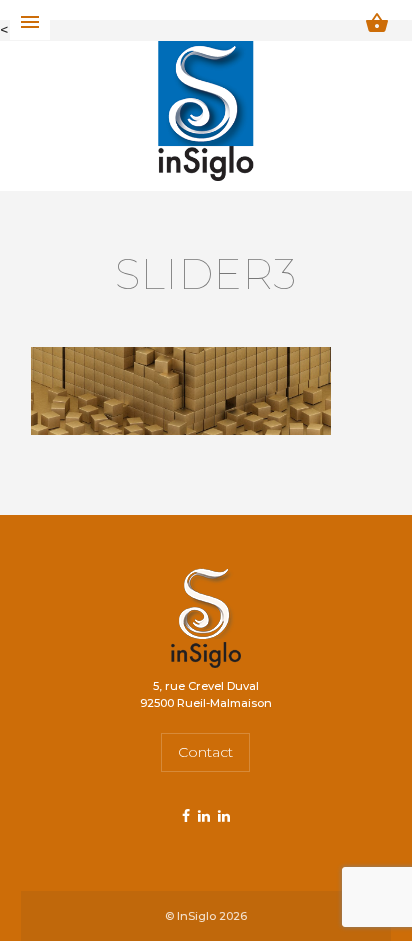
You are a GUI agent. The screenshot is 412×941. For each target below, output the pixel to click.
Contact (205, 752)
